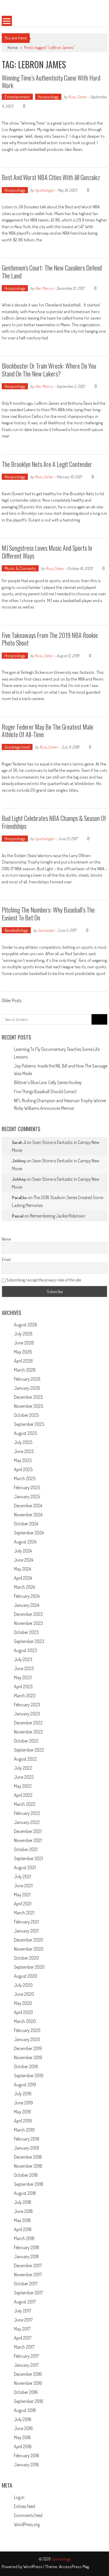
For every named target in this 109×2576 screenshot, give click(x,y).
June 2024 (24, 1560)
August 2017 (25, 2302)
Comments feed (28, 2515)
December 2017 (28, 2265)
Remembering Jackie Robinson (58, 1216)
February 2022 (27, 1813)
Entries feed (24, 2506)
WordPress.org (27, 2524)
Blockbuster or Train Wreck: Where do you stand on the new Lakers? (49, 369)
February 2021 (26, 1922)
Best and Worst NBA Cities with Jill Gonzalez (51, 177)
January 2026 (27, 1388)
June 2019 (23, 2103)
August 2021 (25, 1867)
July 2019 (23, 2094)
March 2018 (24, 2238)
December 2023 (28, 1614)
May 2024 (23, 1569)
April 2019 (23, 2121)
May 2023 (23, 1677)
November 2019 (28, 2057)
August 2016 (25, 2410)
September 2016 (29, 2401)
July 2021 (23, 1876)
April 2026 (23, 1361)
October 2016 (26, 2392)
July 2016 (23, 2419)
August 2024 (25, 1542)
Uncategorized (17, 747)
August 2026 (26, 1325)
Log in (19, 2497)
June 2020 (24, 1994)
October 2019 (26, 2066)
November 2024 (28, 1515)
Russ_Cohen (77, 97)
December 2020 (28, 1940)
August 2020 (26, 1976)
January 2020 (27, 2039)
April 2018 (23, 2229)
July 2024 (23, 1551)
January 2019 (26, 2148)
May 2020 (23, 2003)
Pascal (18, 1216)
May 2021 (22, 1895)
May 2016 (22, 2437)
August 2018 (25, 2193)
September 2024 (29, 1533)
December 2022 (28, 1723)
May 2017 (22, 2329)
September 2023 (29, 1641)
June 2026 (24, 1343)
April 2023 (23, 1686)
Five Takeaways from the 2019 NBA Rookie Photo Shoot (50, 639)
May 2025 (23, 1460)
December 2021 (28, 1831)
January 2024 (27, 1605)
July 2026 (23, 1334)
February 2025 (27, 1487)
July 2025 (23, 1442)
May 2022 (23, 1786)
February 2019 (27, 2139)
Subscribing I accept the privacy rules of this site (43, 1280)
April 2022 (23, 1795)
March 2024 (24, 1587)
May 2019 (22, 2112)
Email (6, 1259)
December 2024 (28, 1506)
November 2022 (28, 1732)
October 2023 (26, 1632)
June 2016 (23, 2428)
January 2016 (26, 2465)
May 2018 (22, 2220)
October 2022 (26, 1741)
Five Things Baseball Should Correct (45, 1091)
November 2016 (28, 2383)
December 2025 (28, 1397)
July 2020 (23, 1985)
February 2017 (26, 2356)
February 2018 (27, 2247)
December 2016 (28, 2374)
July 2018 (23, 2202)
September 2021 (28, 1858)
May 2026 (23, 1352)
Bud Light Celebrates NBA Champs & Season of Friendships (54, 822)
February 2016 (27, 2455)
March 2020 (25, 2021)
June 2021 (23, 1886)
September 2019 (29, 2076)
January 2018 (26, 2256)
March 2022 (25, 1804)
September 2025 (29, 1424)
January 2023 (27, 1714)
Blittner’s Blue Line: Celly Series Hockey (48, 1082)
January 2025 (27, 1497)
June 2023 (24, 1668)
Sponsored (46, 930)
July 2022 (23, 1768)
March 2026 (25, 1370)
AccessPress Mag (74, 2567)
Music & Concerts (20, 568)
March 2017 (24, 2347)
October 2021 (26, 1849)
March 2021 (24, 1913)
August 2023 (25, 1650)
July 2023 (23, 1659)
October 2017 (26, 2284)
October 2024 (26, 1524)
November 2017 (28, 2275)
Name (6, 1239)
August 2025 (25, 1433)
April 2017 (23, 2338)
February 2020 (27, 2030)
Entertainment (17, 97)
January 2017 (26, 2365)
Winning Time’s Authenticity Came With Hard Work (51, 81)
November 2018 (28, 2166)
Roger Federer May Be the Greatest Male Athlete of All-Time (48, 730)
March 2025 (25, 1478)
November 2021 (28, 1840)
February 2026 (27, 1379)
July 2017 (23, 2311)
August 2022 (25, 1759)
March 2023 (25, 1696)
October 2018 (26, 2175)
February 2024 (27, 1596)
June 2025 (24, 1451)
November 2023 (28, 1623)
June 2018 (23, 2211)
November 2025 (28, 1406)
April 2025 (23, 1469)
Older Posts (12, 1001)
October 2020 (26, 1958)
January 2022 (27, 1822)
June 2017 (23, 2320)
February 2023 (27, 1705)
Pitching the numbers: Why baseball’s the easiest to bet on (48, 913)
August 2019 (25, 2085)
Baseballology (16, 930)
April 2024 (23, 1578)
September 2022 (29, 1750)
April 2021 (23, 1904)
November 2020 (29, 1949)
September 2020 (29, 1967)
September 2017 (28, 2293)
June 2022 (24, 1777)
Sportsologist (44, 190)
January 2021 (26, 1931)
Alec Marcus (44, 288)
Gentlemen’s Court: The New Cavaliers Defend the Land (52, 271)
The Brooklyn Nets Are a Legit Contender (47, 464)
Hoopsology (48, 97)
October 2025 (26, 1415)
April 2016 (23, 2446)
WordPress (33, 2567)
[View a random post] (98, 21)
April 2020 (23, 2012)
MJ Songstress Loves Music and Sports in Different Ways (47, 552)
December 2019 (28, 2048)
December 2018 (28, 2157)
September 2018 (29, 2184)
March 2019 (24, 2130)
